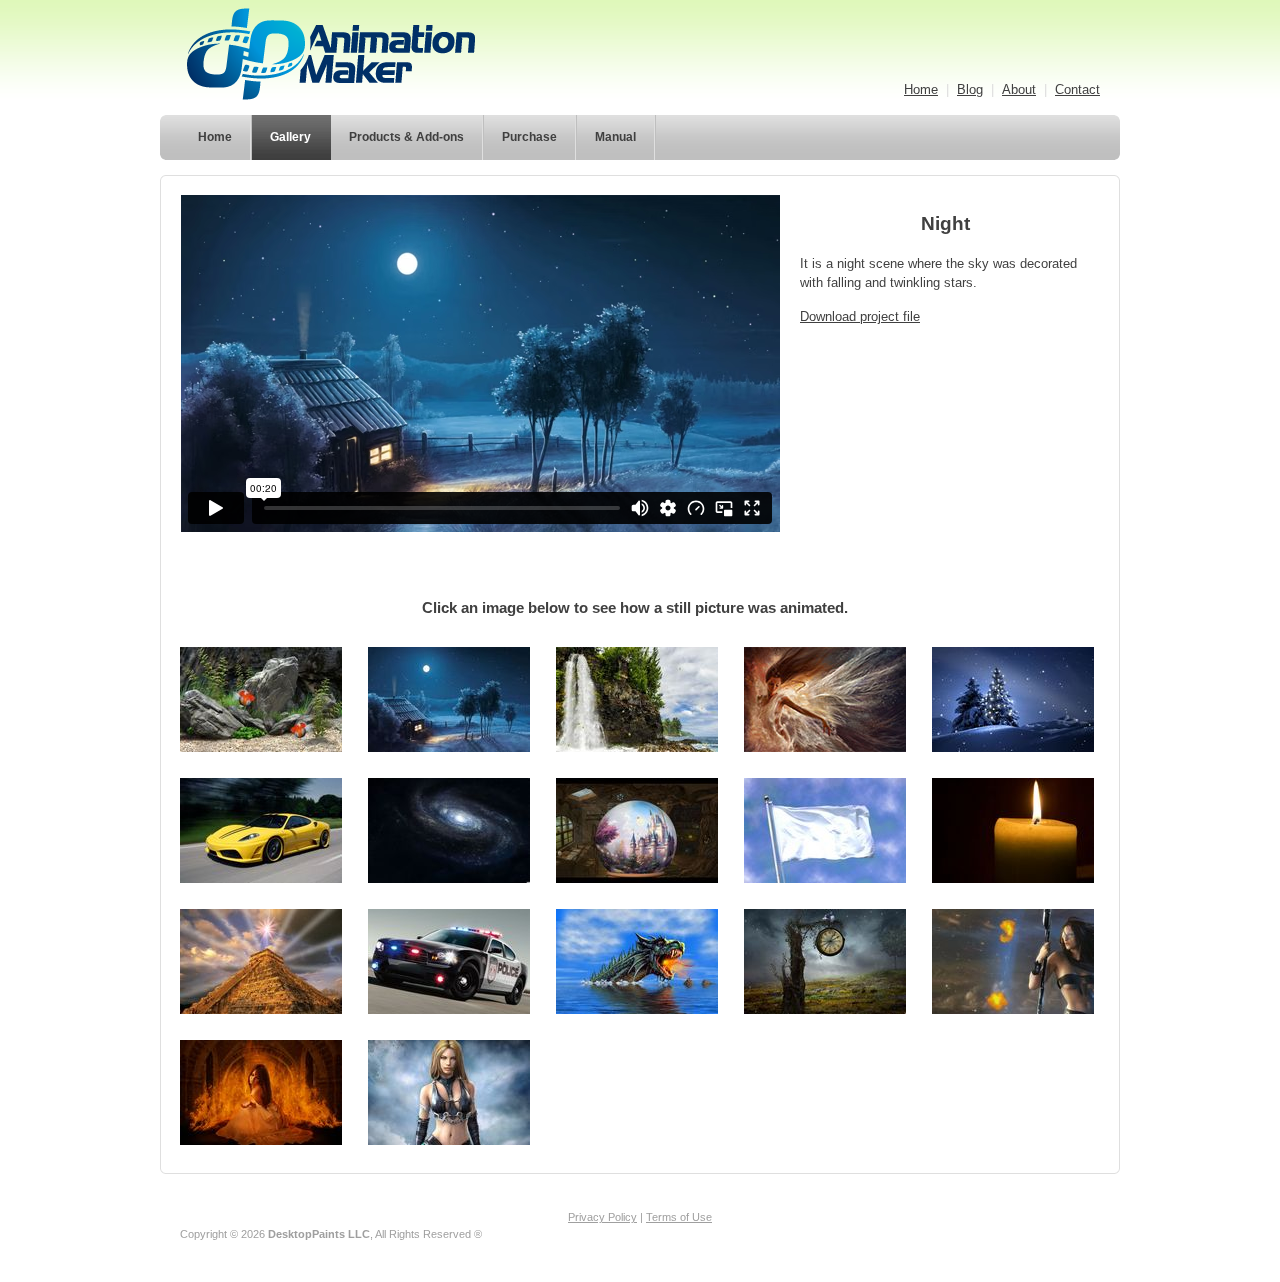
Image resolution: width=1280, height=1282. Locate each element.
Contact (1077, 89)
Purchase (529, 137)
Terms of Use (679, 1217)
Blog (970, 89)
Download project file (860, 316)
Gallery (290, 137)
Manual (615, 137)
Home (921, 89)
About (1019, 89)
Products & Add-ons (406, 137)
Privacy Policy (602, 1217)
